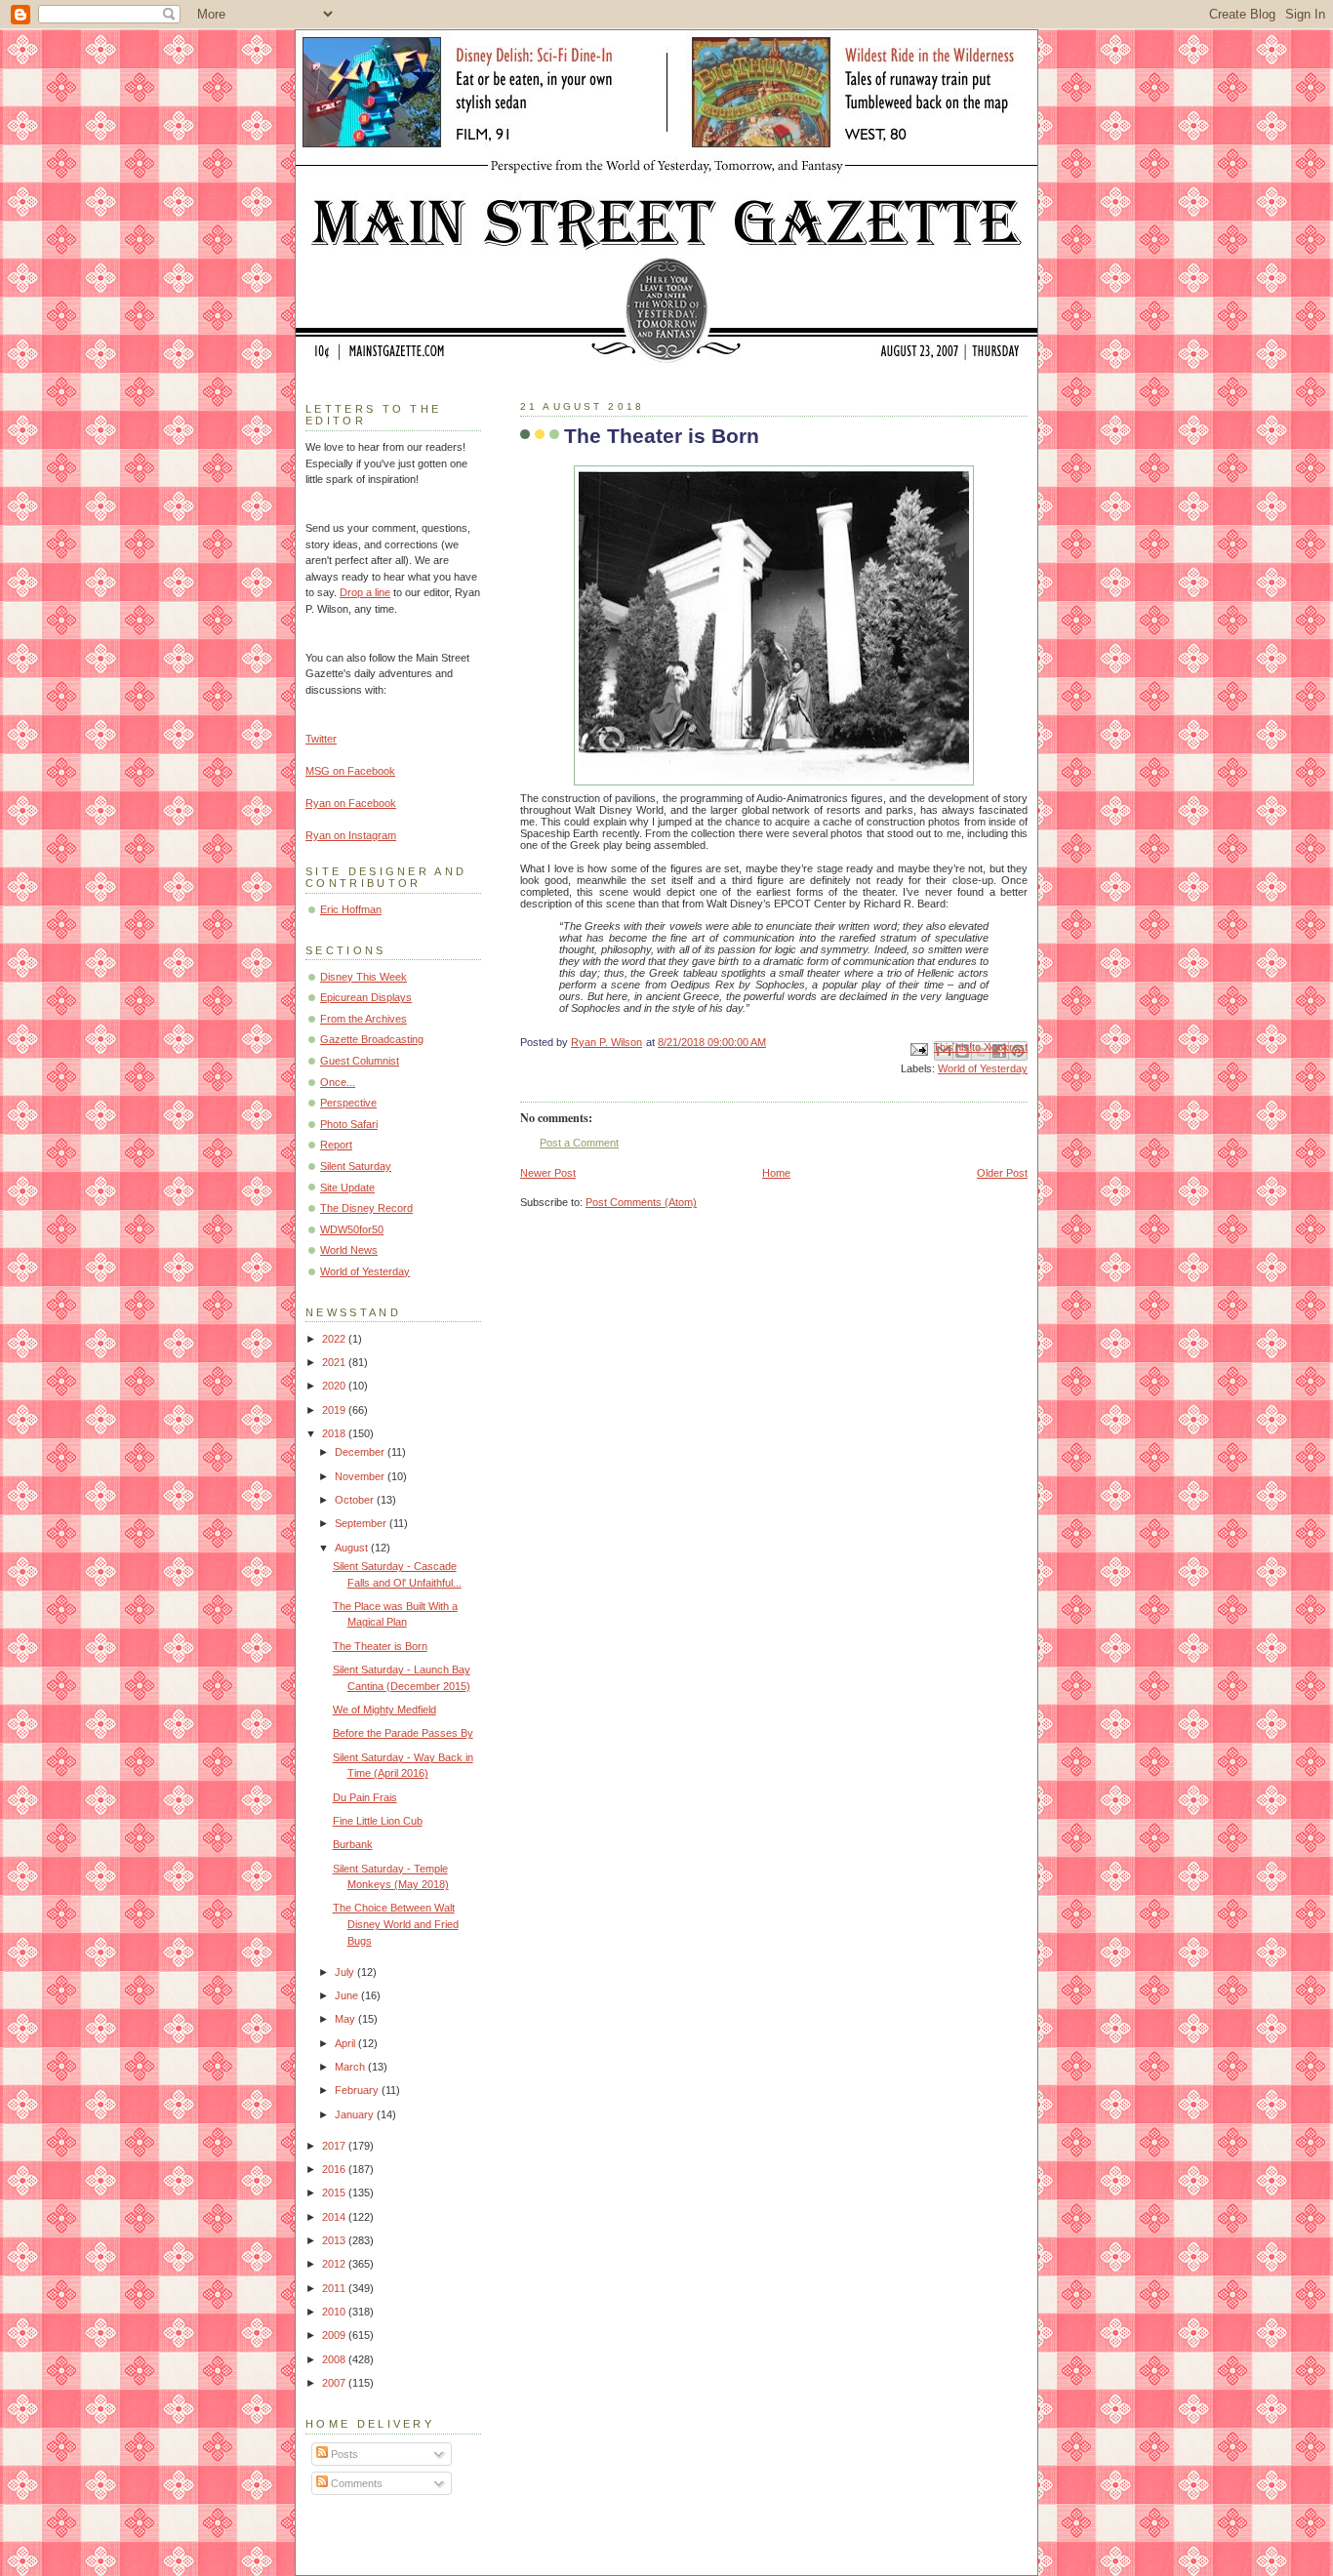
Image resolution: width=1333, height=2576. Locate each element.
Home (776, 1173)
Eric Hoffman (351, 909)
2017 (335, 2146)
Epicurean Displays (366, 997)
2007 (335, 2383)
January (356, 2114)
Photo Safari (349, 1124)
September (362, 1523)
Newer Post (548, 1173)
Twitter (321, 739)
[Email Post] (918, 1049)
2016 (335, 2169)
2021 (335, 1362)
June (348, 1995)
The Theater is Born (380, 1646)
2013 (335, 2240)
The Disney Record (366, 1208)
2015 (335, 2193)
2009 (335, 2335)
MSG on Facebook (350, 771)
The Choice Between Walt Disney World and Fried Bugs (396, 1924)
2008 (335, 2359)
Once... (338, 1082)
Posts (343, 2454)
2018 (335, 1433)
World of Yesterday (983, 1068)
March (351, 2067)
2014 (335, 2217)
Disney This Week (364, 977)
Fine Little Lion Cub (378, 1821)
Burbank (353, 1844)
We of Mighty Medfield (384, 1710)
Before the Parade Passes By (403, 1733)
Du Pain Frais (365, 1797)
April (346, 2043)
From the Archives (364, 1019)
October (356, 1500)
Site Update (347, 1187)
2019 (335, 1410)
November (361, 1476)
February (358, 2090)
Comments (355, 2483)
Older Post (1002, 1173)
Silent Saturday (356, 1166)
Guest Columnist (360, 1061)
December (361, 1452)
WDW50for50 (352, 1229)
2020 (335, 1386)
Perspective (348, 1103)
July (346, 1972)
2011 (335, 2288)
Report (336, 1145)
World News (349, 1250)
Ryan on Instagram (351, 835)
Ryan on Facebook (351, 803)
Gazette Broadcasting (372, 1039)
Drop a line (365, 592)
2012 (335, 2264)
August (353, 1548)
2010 (335, 2312)
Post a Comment (579, 1143)
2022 (335, 1339)
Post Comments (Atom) (641, 1202)
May (346, 2019)
